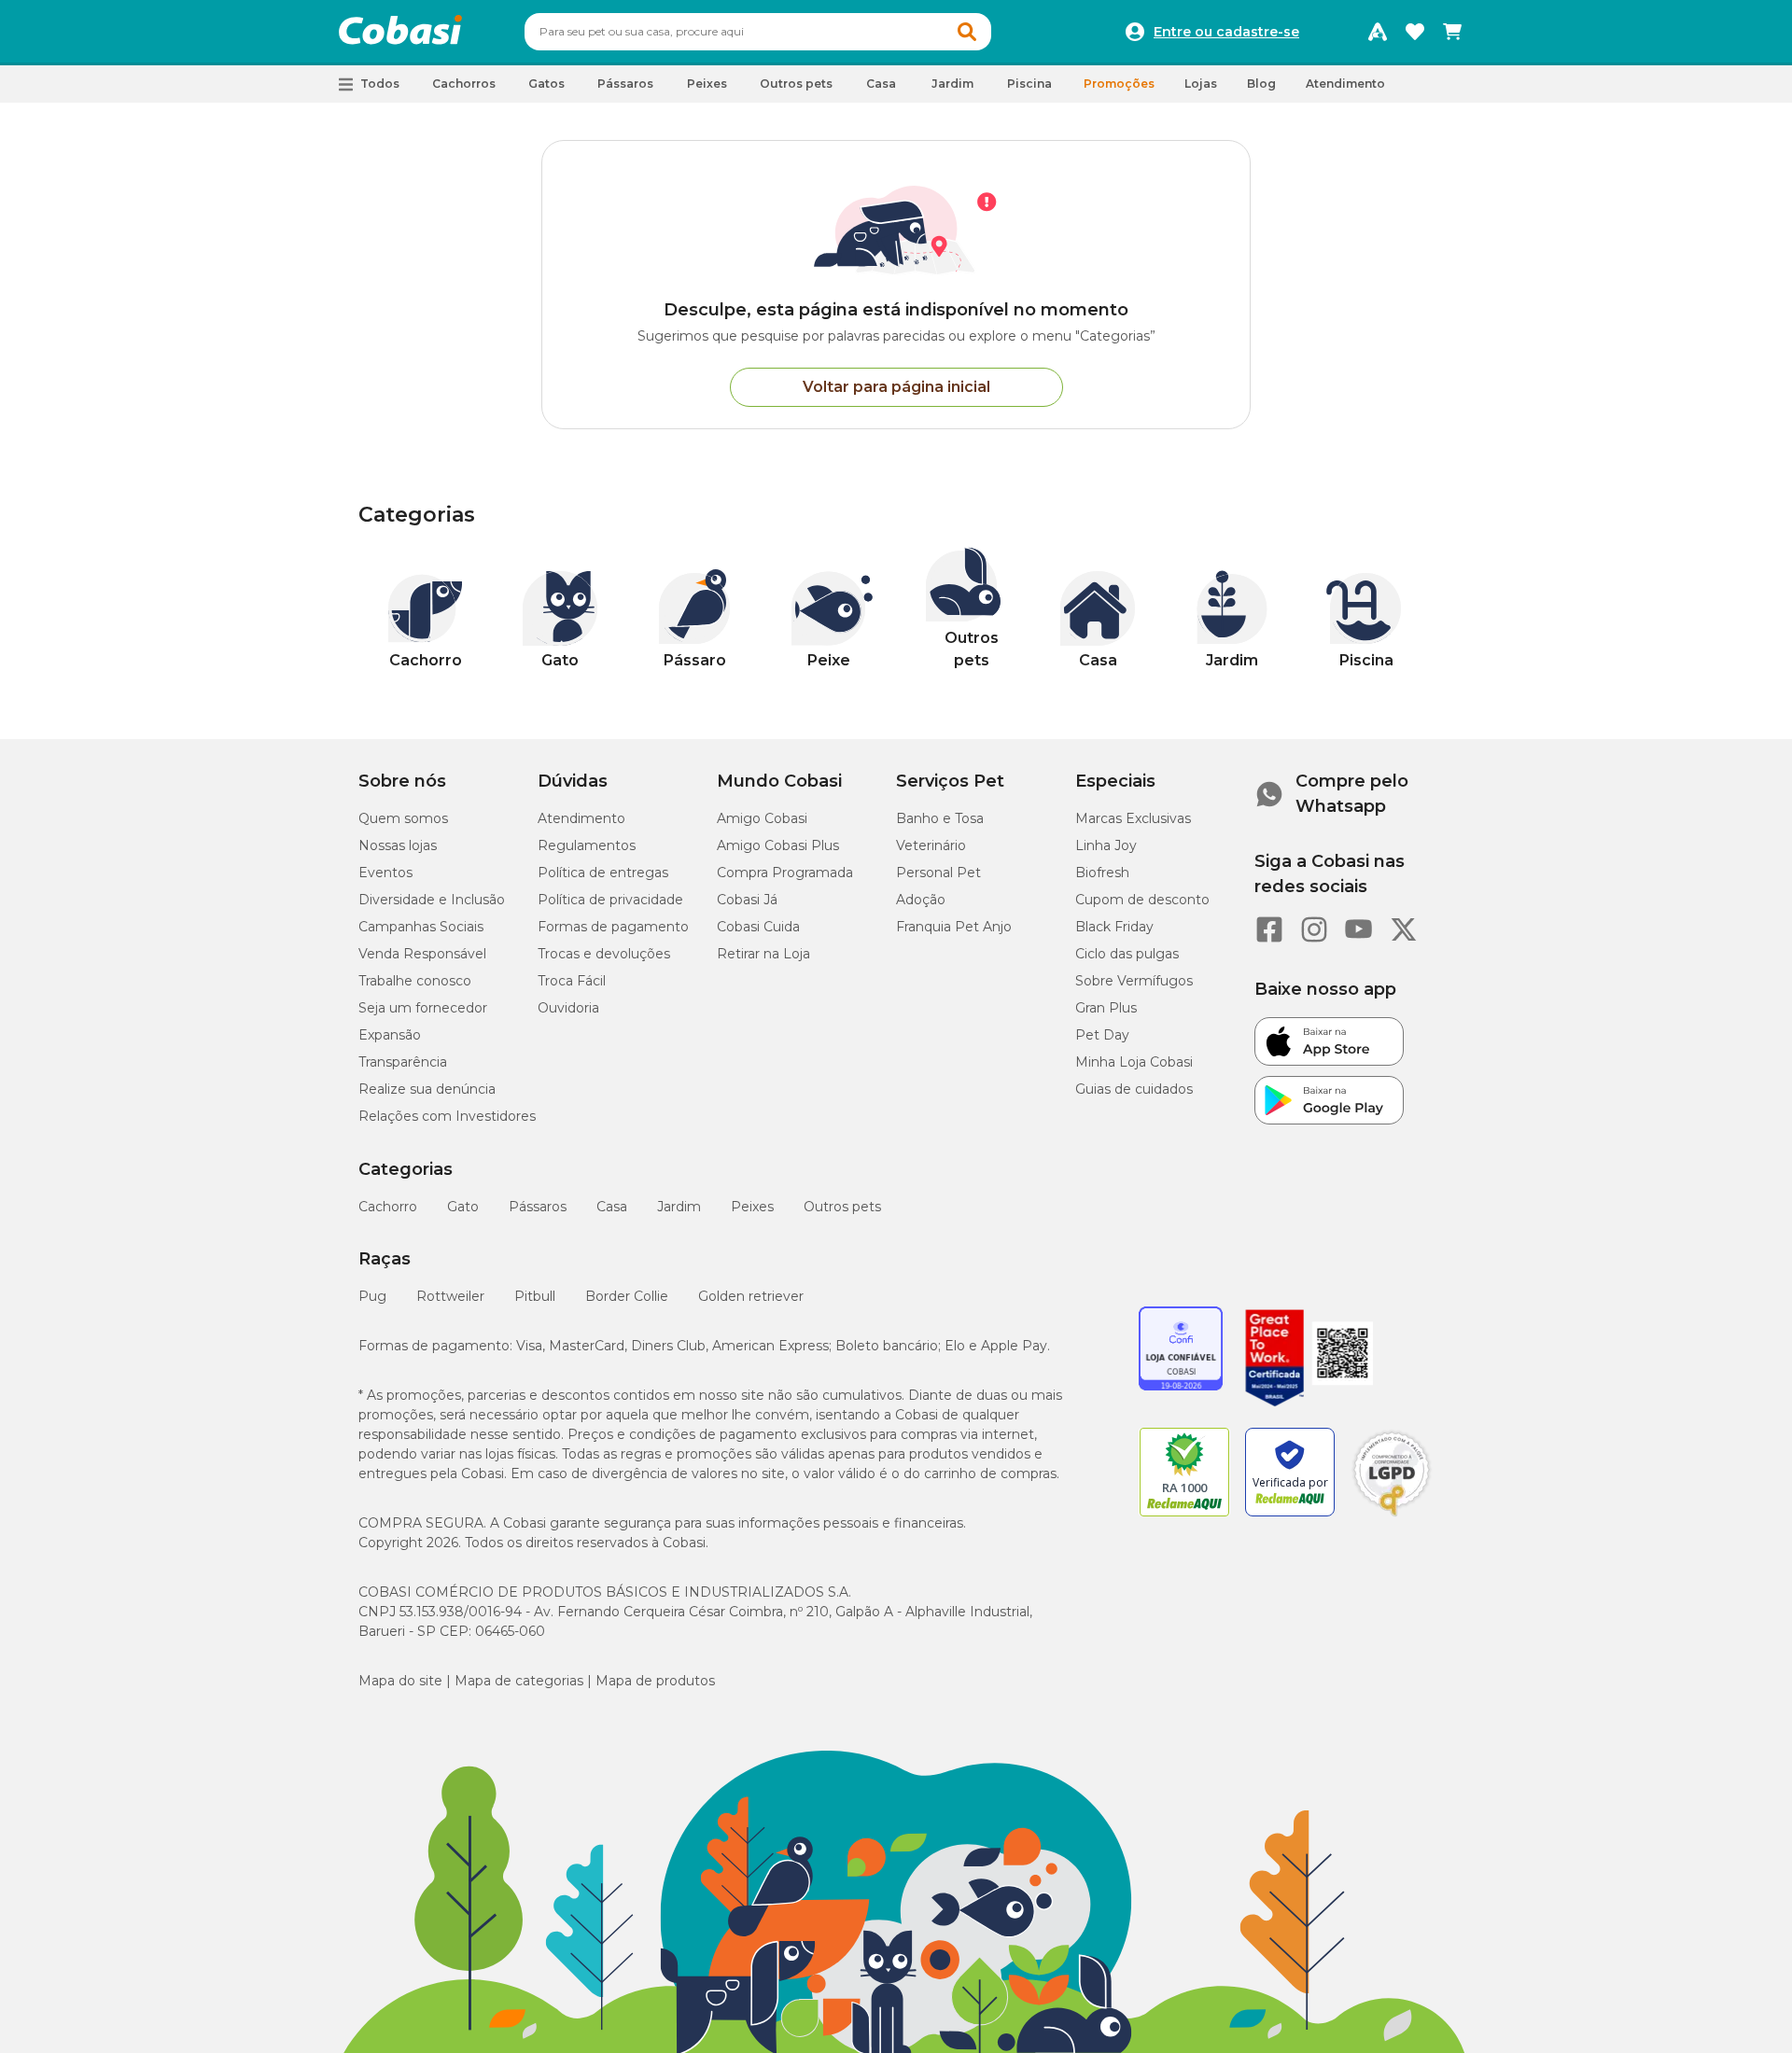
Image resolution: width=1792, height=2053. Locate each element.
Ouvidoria (568, 1008)
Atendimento (1345, 84)
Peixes (752, 1207)
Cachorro (388, 1207)
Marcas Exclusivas (1133, 818)
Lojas (1201, 84)
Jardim (679, 1207)
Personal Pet (938, 873)
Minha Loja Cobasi (1134, 1062)
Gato (463, 1207)
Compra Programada (785, 873)
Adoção (921, 900)
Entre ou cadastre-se (1226, 32)
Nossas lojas (398, 845)
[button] (967, 32)
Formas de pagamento (613, 927)
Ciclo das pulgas (1127, 954)
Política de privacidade (610, 900)
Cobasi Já (747, 900)
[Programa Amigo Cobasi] (1378, 32)
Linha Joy (1106, 845)
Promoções (1119, 84)
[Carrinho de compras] (1452, 32)
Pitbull (535, 1296)
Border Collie (627, 1296)
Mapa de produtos (655, 1681)
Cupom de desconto (1142, 900)
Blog (1261, 84)
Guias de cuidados (1134, 1089)
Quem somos (403, 818)
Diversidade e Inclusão (432, 900)
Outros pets (842, 1207)
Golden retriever (751, 1296)
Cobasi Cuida (758, 927)
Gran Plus (1106, 1008)
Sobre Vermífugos (1134, 981)
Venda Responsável (422, 954)
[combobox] (758, 32)
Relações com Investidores (447, 1116)
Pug (372, 1296)
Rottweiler (450, 1296)
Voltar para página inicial (896, 387)
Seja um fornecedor (423, 1008)
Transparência (403, 1062)
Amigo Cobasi (762, 818)
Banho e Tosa (940, 818)
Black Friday (1114, 927)
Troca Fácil (572, 981)
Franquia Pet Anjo (954, 927)
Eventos (385, 873)
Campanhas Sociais (421, 927)
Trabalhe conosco (415, 981)
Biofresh (1102, 873)
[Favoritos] (1415, 32)
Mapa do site (400, 1681)
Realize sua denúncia (427, 1089)
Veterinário (931, 845)
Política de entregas (603, 873)
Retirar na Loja (763, 954)
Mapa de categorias (519, 1681)
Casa (612, 1207)
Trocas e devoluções (604, 954)
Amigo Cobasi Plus (778, 845)
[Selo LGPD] (1392, 1516)
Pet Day (1102, 1035)
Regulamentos (587, 845)
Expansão (390, 1035)
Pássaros (538, 1207)
